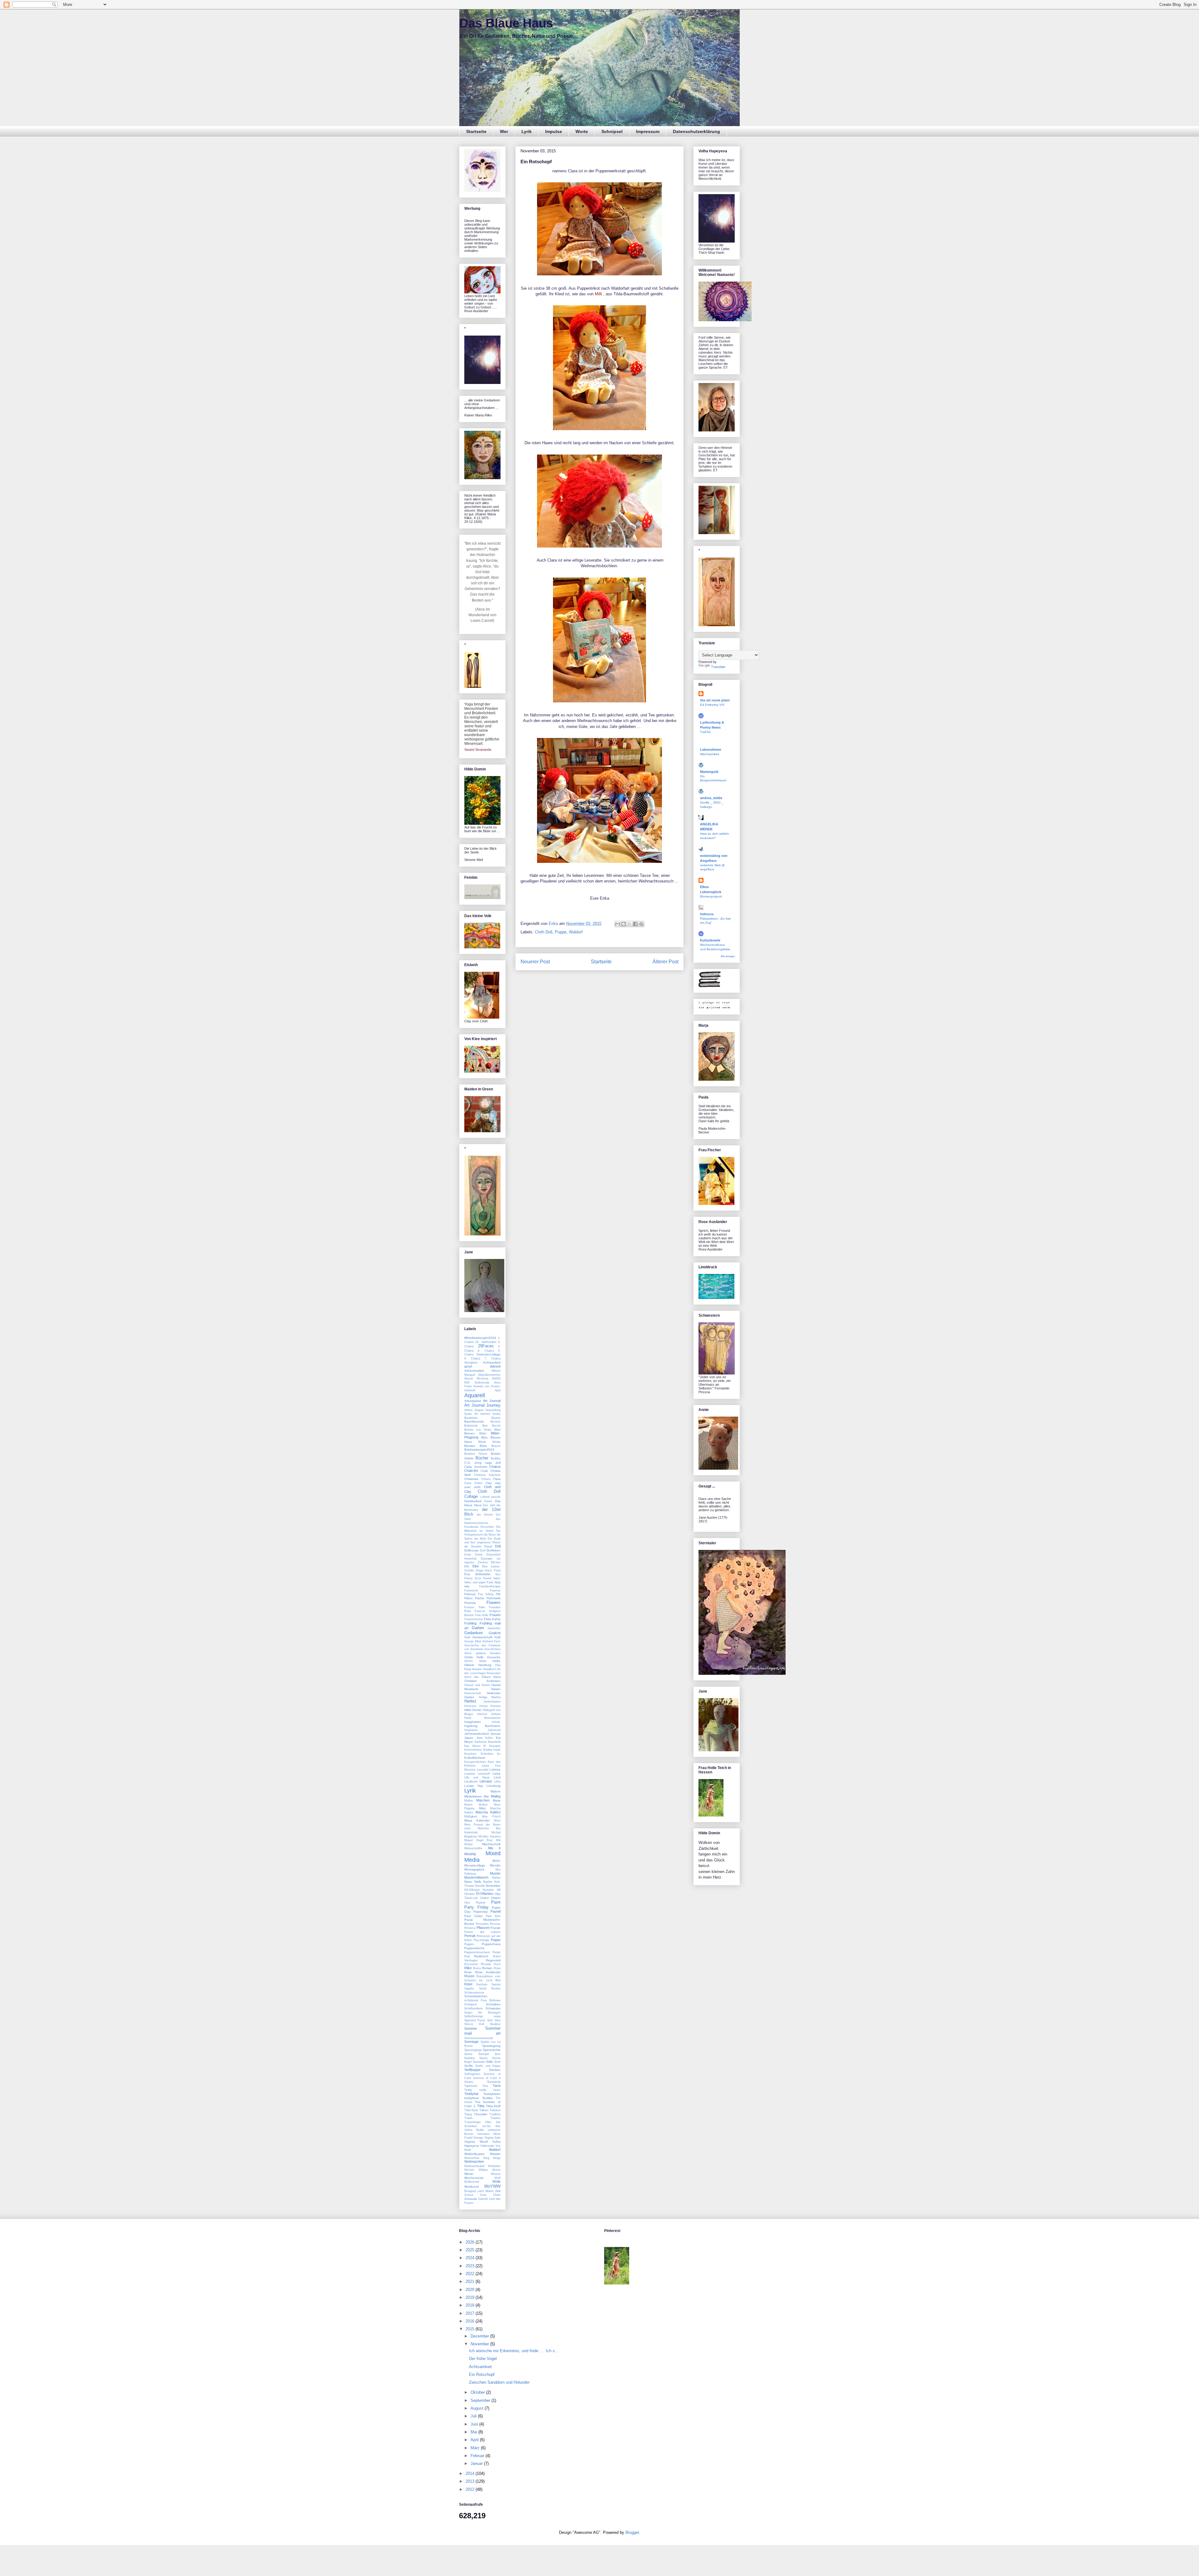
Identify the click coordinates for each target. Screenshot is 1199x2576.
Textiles (487, 2098)
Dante (488, 1501)
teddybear (472, 2098)
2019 (471, 2297)
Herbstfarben (492, 1702)
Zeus (483, 2195)
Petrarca (470, 1928)
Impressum (648, 131)
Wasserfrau (472, 2158)
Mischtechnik (491, 1844)
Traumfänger (473, 2122)
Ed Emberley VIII (712, 705)
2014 (471, 2473)
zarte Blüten (486, 2191)
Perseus (495, 1924)
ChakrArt (471, 1471)
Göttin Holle (474, 1657)
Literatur (486, 1781)
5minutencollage (489, 1354)
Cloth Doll (544, 932)
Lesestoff (484, 1774)
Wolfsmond (472, 2182)
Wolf (498, 2178)
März (482, 1808)
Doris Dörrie (474, 1555)
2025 (471, 2250)
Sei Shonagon (489, 2013)
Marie (497, 1800)
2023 (471, 2266)
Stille (490, 2062)
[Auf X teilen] (629, 924)
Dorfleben (493, 1550)
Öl (478, 1894)
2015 (471, 2329)
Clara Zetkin (473, 1483)
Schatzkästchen (476, 1996)
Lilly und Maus (477, 1777)
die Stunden (473, 1546)
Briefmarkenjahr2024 (479, 1450)
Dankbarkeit (473, 1501)
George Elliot (473, 1641)
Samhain (482, 1984)
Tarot (497, 2086)
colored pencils (491, 1497)
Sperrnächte (492, 2050)
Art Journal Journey (482, 1405)
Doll (498, 1546)
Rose (468, 1972)
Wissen (496, 2174)
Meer (497, 1821)
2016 (471, 2321)
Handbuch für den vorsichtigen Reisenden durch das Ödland (482, 1673)
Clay (489, 1483)
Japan (469, 1738)
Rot (498, 1980)
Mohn (496, 1861)
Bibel (497, 1430)
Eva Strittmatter (477, 1574)
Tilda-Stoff (493, 2106)
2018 (471, 2305)
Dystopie (487, 1559)
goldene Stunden (488, 1653)
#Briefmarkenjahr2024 (480, 1338)
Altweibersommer (489, 1375)
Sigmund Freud (475, 2020)
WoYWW (492, 2186)
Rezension (471, 1964)
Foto (468, 1611)
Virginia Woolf (476, 2142)
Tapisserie (471, 2086)
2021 (471, 2281)
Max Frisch (491, 1816)
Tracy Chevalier (476, 2114)
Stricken (495, 2070)
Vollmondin (487, 2146)
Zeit (498, 2191)
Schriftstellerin (474, 2008)
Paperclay (481, 1912)
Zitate (497, 2195)
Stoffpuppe (472, 2070)
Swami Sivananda (478, 750)
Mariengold (709, 772)
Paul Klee (493, 1916)
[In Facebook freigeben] (635, 924)
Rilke (468, 1968)
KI (485, 1746)
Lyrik (527, 131)
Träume (496, 2118)
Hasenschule (473, 1693)
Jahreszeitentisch (477, 1734)
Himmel (482, 1714)
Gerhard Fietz (491, 1641)
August (479, 1410)
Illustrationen (492, 1718)
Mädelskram (473, 1796)
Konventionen (473, 1750)
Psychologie (481, 1940)
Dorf (483, 1551)
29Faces (486, 1346)
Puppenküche (474, 1948)
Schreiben (493, 2004)
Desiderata (471, 1527)
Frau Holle (482, 1615)
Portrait (470, 1936)
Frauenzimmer (474, 1619)
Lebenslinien (711, 750)
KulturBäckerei (475, 1758)
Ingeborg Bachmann (482, 1726)
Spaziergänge (473, 2050)
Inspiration (471, 1730)
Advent (495, 1366)
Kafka (489, 1738)
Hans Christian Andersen (482, 1679)
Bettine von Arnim (478, 1430)
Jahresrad (494, 1730)
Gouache (494, 1657)
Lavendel (483, 1770)
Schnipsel (612, 131)
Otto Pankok (475, 1903)
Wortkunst (471, 2187)
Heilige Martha (490, 1697)
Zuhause (471, 2199)
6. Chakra (472, 1359)
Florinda (470, 1603)
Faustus (495, 1590)
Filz (498, 1594)
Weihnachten (474, 2161)
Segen (468, 2013)
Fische (480, 1598)
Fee (481, 1594)
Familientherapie (490, 1586)
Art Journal (492, 1401)
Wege (497, 2158)
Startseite (476, 131)
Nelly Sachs (483, 1882)
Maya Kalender (477, 1820)
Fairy (490, 1582)
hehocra (707, 914)
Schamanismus (474, 1993)
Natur (468, 1882)
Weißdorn (494, 2166)
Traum (469, 2118)
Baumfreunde (474, 1421)
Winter (469, 2174)
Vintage (478, 2138)
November (493, 1886)
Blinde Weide (490, 1442)
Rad (467, 1956)
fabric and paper (475, 1582)
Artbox (469, 1410)
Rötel (468, 1984)
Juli (474, 2416)
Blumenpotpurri (711, 896)
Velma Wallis (474, 2130)
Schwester (493, 2008)
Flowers (493, 1603)
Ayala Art (471, 1414)
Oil (499, 1890)
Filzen (469, 1598)
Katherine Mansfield (488, 1742)
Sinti (490, 2020)
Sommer (471, 2028)
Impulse (554, 131)
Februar (470, 1594)
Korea (488, 1750)
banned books (491, 1414)
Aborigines (471, 1363)
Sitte (498, 2020)
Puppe (561, 932)
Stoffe (469, 2066)
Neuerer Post (535, 962)
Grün (483, 1661)
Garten (478, 1628)
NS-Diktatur (472, 1890)
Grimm (469, 1661)
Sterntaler (479, 2062)
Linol (497, 1777)
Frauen (495, 1615)
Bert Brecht (492, 1426)
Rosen (469, 1976)
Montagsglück (474, 1869)
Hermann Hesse (476, 1706)
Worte (582, 131)
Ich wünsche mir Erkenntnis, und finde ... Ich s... (514, 2351)
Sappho (469, 1989)
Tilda (481, 2106)
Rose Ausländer (488, 1972)
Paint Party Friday (482, 1905)
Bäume (496, 1418)
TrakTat (705, 732)
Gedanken (474, 1633)
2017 (471, 2313)
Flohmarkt (493, 1598)
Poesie (496, 1928)
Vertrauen (483, 2134)
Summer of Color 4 (487, 2078)
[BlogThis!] (624, 924)
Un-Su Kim (492, 2126)
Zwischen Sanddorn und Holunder (499, 2382)
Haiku (496, 1661)
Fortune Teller (475, 1607)
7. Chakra (493, 1359)
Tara (485, 2086)
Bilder (483, 1433)
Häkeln (469, 1665)
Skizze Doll (474, 2024)
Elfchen (496, 1562)
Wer (504, 131)
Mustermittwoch (476, 1877)
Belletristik (471, 1426)
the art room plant (715, 700)
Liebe (496, 1774)
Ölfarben (487, 1894)
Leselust (470, 1774)
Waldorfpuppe (474, 2154)
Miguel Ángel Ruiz (479, 1840)
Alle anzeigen (728, 956)
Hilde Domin (473, 1710)
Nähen (496, 1878)
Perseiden (482, 1924)
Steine (468, 2054)
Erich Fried (493, 1571)
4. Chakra (486, 1351)
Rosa (497, 1968)
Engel (480, 1571)
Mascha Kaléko (488, 1812)
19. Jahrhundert (486, 1342)
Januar (496, 1734)
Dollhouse (471, 1550)
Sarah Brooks (490, 1989)
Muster (495, 1873)
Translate (718, 667)
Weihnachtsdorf (474, 2166)
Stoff (497, 2062)
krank (497, 1750)
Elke (476, 1566)
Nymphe (488, 1890)
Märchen (483, 1800)
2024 (471, 2258)
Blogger (632, 2532)
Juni (479, 1738)
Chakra (495, 1467)
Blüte (483, 1446)
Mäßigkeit (471, 1816)
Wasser (495, 2154)
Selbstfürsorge (474, 2016)
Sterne (484, 2058)
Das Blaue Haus (506, 23)
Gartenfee (494, 1628)
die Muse (490, 1535)
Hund (468, 1718)
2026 (471, 2242)
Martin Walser (476, 1805)
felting (489, 1594)
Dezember (487, 1527)
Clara (497, 1479)
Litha (497, 1782)
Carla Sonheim (476, 1467)
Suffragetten (472, 2074)
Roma (477, 1968)
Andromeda (482, 1383)
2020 (471, 2290)
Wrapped (470, 2191)
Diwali (488, 1546)
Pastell (496, 1911)
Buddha (496, 1458)
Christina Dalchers (487, 1475)
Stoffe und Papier (488, 2066)
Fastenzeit (471, 1590)
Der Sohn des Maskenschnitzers (482, 1519)
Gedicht (495, 1633)
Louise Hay (474, 1786)
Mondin (495, 1865)
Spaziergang (491, 2046)
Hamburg (485, 1665)
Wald (468, 2150)
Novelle (480, 1886)
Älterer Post (666, 962)
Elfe (467, 1566)
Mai (486, 1796)
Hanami (477, 1669)
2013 (471, 2481)
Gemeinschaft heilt (486, 1637)
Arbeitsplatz (473, 1401)
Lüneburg (493, 1786)
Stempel (484, 2054)
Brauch (496, 1446)
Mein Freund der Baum (482, 1825)
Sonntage (471, 2042)
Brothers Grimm (476, 1454)
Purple (496, 1952)
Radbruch (481, 1956)
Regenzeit (493, 1960)
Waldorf (576, 932)
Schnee (495, 2000)
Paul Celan (474, 1916)
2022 (471, 2274)
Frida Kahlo (492, 1619)
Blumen (470, 1446)
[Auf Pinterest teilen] (641, 924)
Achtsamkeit (492, 1362)
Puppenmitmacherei (477, 1952)
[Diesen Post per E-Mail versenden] (618, 924)
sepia (497, 2016)
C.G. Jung (473, 1463)
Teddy (468, 2090)
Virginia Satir (492, 2138)
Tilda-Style (471, 2110)
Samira (496, 1984)
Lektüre (495, 1770)
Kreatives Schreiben (479, 1754)
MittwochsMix (473, 1848)
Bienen (469, 1433)
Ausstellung (493, 1410)
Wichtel (469, 2170)
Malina (469, 1801)
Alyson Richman (476, 1379)
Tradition (495, 2114)
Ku (499, 1754)
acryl (468, 1366)
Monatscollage (475, 1865)
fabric (497, 1578)
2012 (471, 2489)
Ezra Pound (483, 1578)
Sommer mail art (482, 2031)
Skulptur (495, 2024)
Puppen (469, 1944)
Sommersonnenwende (479, 2038)
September (481, 2400)
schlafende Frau (476, 2000)
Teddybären (492, 2094)
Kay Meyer (472, 1746)
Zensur (469, 2195)
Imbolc (496, 1722)
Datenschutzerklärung (696, 131)
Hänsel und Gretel (477, 1685)
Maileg (496, 1796)
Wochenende (474, 2178)
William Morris (490, 2170)
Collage (471, 1496)
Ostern (496, 1898)
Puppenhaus (491, 1944)
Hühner (496, 1714)
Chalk (484, 1471)
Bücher (482, 1458)
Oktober (469, 1894)
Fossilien (495, 1607)
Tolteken (495, 2110)
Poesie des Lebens (482, 1932)
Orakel (484, 1898)
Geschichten (492, 1649)
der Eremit (485, 1515)
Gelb (467, 1637)
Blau (484, 1437)
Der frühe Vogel (483, 2359)
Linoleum (471, 1781)
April (498, 1390)
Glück (468, 1653)
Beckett (496, 1422)
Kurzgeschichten (475, 1762)
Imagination (473, 1722)
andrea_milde (711, 798)
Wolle (496, 2181)
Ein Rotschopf (482, 2374)
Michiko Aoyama (489, 1836)
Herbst (470, 1701)
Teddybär (471, 2094)
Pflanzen (483, 1928)
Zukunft (483, 2199)
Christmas (471, 1479)
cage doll (493, 1463)
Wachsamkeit (710, 754)
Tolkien (484, 2110)
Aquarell (475, 1395)
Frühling (470, 1623)
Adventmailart (474, 1371)
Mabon (496, 1791)
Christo (486, 1479)
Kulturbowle (710, 940)
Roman (487, 1968)
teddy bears (490, 2090)
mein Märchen (477, 1828)
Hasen (496, 1689)
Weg (486, 2158)
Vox (498, 2146)
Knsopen (495, 1746)
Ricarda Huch (491, 1964)
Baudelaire (471, 1418)
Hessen (496, 1706)
